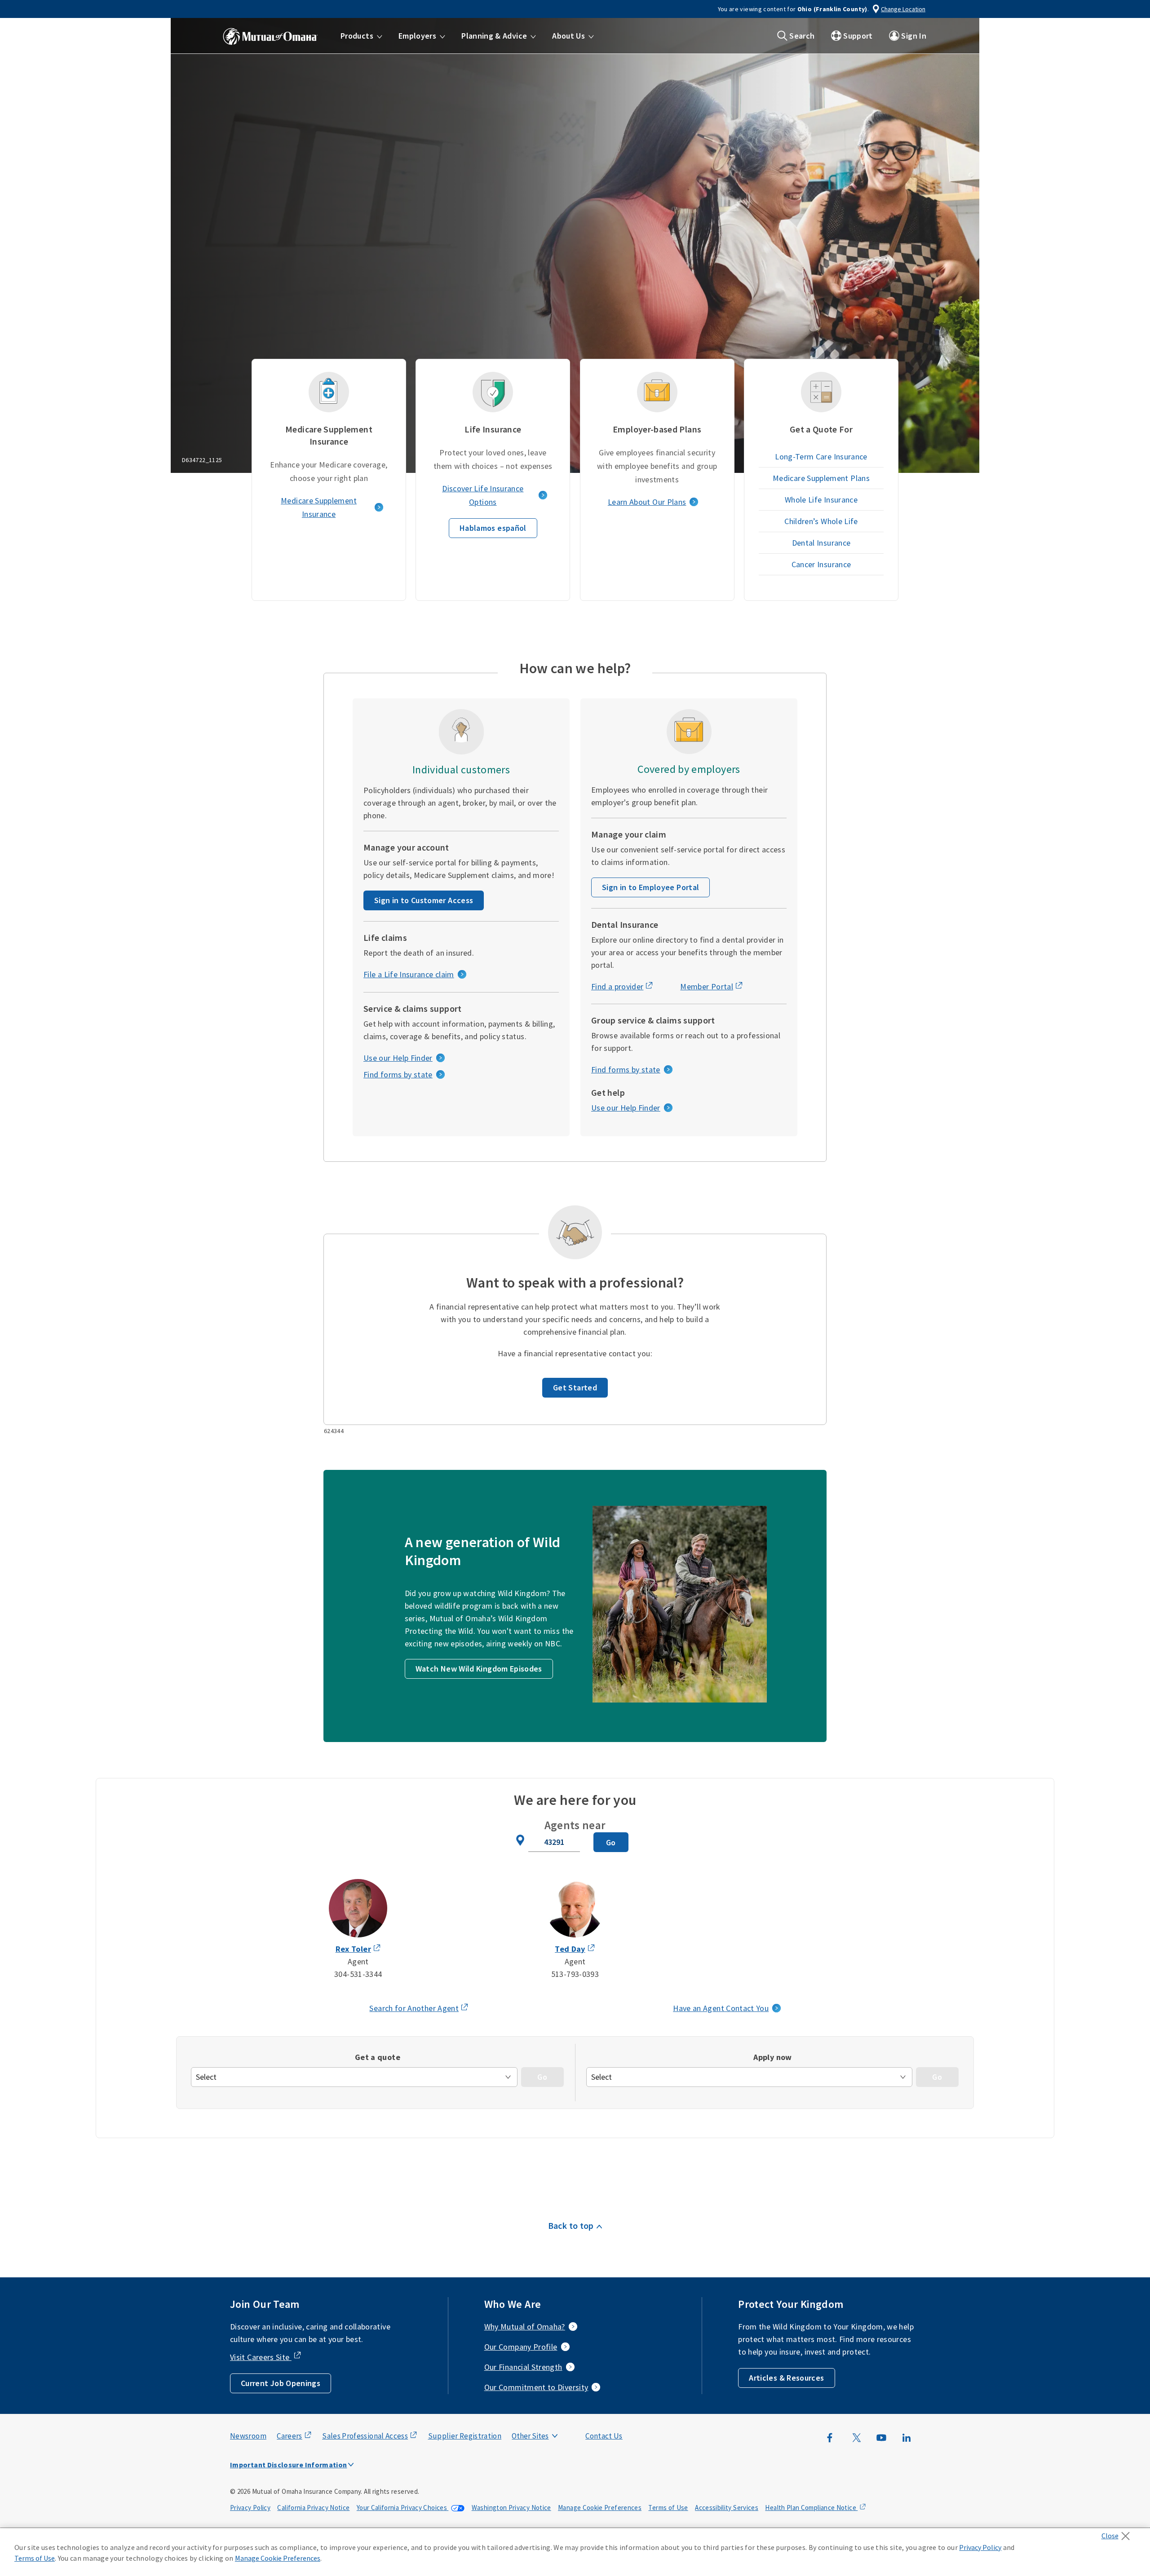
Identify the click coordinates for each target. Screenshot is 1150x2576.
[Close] (1118, 2533)
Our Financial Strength (523, 2367)
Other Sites (530, 2436)
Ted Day (570, 1949)
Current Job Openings (281, 2383)
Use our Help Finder (398, 1058)
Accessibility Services (727, 2508)
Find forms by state (398, 1074)
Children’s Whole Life (821, 521)
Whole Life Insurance (821, 500)
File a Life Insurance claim (409, 974)
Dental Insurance (821, 543)
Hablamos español (493, 528)
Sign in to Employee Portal (650, 887)
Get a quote (378, 2057)
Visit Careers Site (261, 2357)
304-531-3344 (358, 1974)
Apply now (772, 2057)
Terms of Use (668, 2508)
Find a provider (617, 986)
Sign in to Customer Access (424, 900)
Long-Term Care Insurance (821, 457)
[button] (361, 36)
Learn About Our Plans (647, 502)
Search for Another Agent (414, 2008)
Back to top (571, 2225)
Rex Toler (353, 1949)
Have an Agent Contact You (721, 2008)
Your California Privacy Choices (403, 2508)
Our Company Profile (521, 2347)
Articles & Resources (786, 2378)
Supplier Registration (465, 2436)
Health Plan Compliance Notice (811, 2508)
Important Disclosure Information (289, 2465)
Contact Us (604, 2436)
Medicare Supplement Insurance (319, 507)
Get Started (575, 1387)
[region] (575, 2552)
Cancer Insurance (821, 564)
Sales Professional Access (365, 2436)
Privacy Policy (250, 2508)
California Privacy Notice (313, 2508)
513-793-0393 (575, 1974)
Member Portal (707, 986)
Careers (290, 2436)
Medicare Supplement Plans (821, 478)
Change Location (903, 9)
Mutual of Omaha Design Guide (551, 2418)
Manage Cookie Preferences (600, 2508)
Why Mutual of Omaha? (525, 2327)
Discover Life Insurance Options (483, 495)
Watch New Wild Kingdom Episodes (479, 1669)
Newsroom (248, 2436)
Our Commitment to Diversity (536, 2387)
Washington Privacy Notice (511, 2508)
